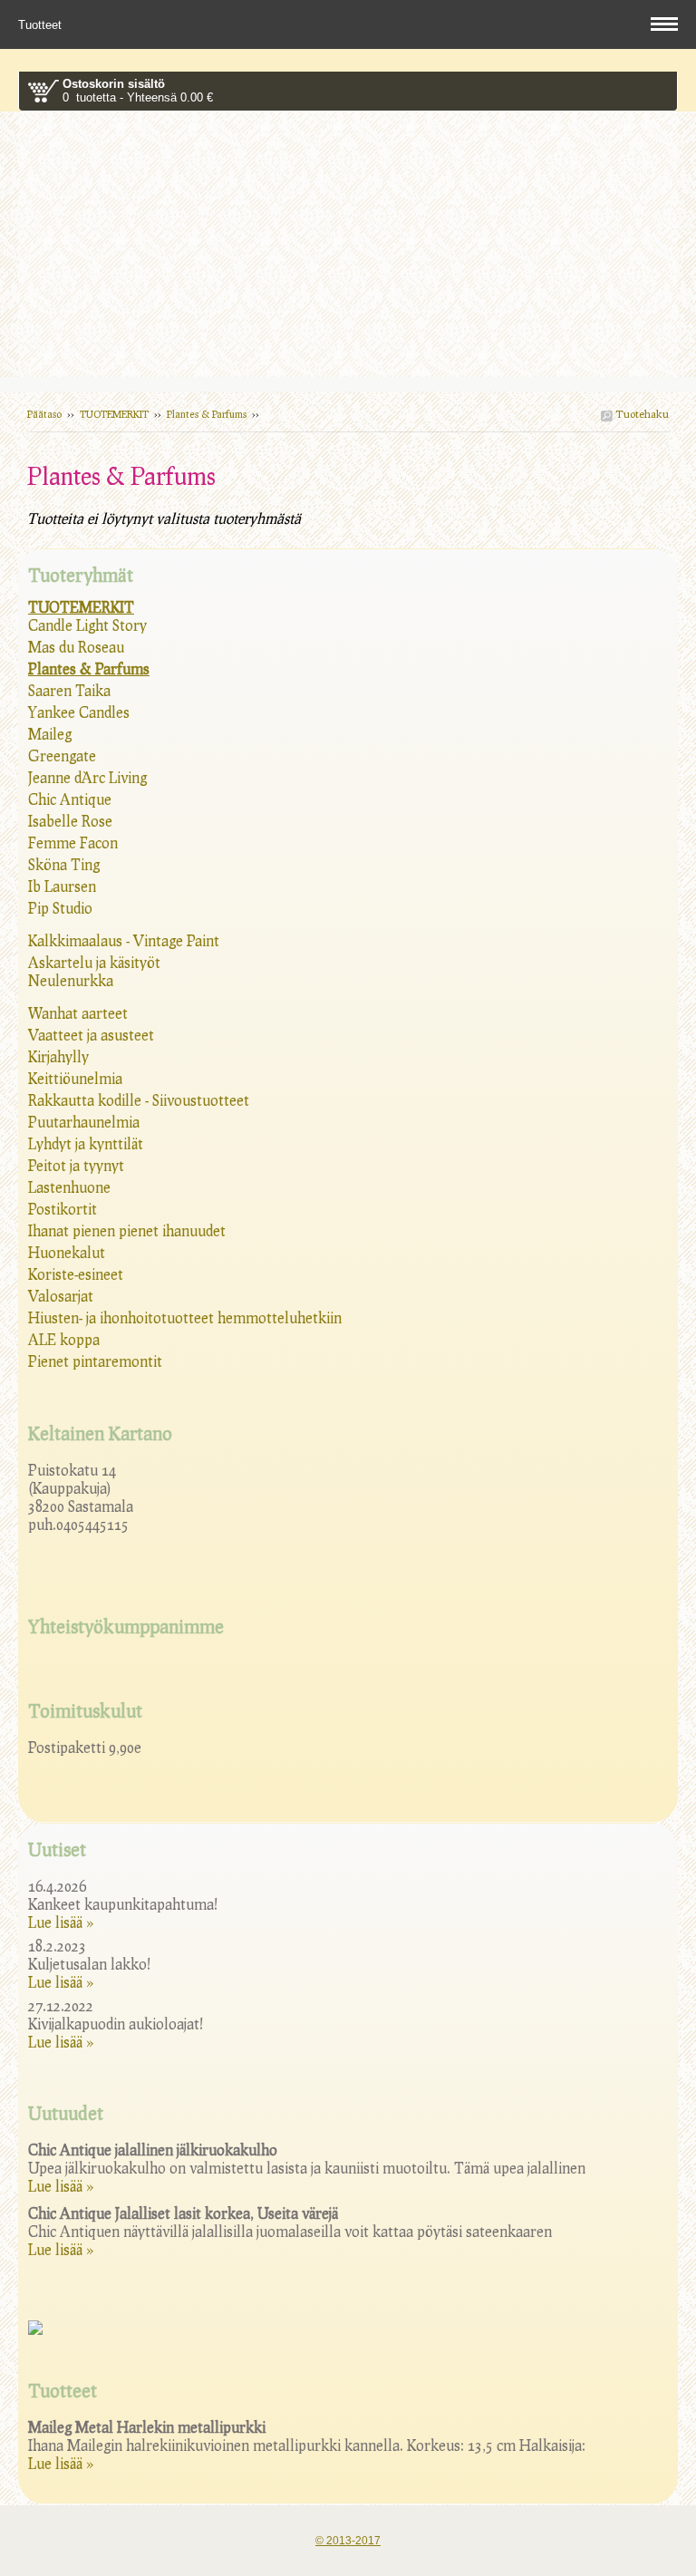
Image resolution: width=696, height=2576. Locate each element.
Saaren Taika (69, 690)
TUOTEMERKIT (114, 414)
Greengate (62, 755)
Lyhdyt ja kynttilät (86, 1143)
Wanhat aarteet (78, 1013)
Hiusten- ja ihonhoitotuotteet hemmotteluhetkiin (185, 1317)
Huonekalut (67, 1252)
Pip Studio (60, 908)
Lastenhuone (69, 1187)
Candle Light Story (87, 625)
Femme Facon (73, 843)
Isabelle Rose (70, 821)
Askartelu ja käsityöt (94, 962)
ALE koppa (64, 1339)
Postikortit (63, 1209)
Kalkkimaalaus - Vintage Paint (124, 940)
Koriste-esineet (76, 1274)
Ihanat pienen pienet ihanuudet (127, 1230)
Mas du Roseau (76, 647)
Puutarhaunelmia (84, 1122)
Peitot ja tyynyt (76, 1165)
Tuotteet (42, 25)
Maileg (50, 734)
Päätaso (44, 414)
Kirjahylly (58, 1056)
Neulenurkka (71, 980)
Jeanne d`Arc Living (87, 777)
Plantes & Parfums (207, 414)
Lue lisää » (61, 1922)
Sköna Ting (64, 864)
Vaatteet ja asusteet (91, 1035)
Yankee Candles (79, 712)
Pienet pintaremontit (95, 1361)
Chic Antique (70, 799)
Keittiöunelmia (75, 1078)
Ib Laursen (62, 886)
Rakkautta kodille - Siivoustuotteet (139, 1100)
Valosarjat (61, 1296)
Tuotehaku (641, 414)
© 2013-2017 (348, 2541)
